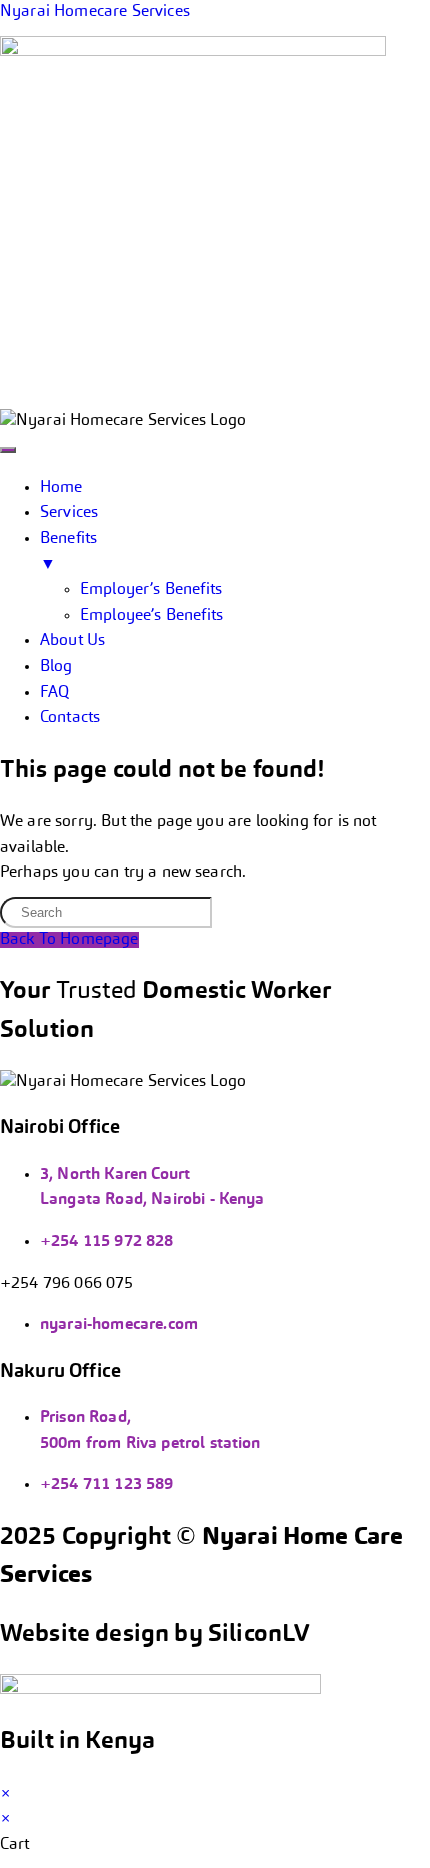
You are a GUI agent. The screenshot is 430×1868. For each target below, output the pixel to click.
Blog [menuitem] (56, 667)
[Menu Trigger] (8, 450)
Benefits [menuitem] (68, 552)
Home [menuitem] (61, 488)
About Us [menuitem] (72, 641)
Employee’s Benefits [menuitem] (151, 616)
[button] (215, 397)
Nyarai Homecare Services (95, 12)
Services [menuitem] (69, 513)
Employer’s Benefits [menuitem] (151, 590)
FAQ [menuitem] (54, 693)
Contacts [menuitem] (70, 718)
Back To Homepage (69, 940)
